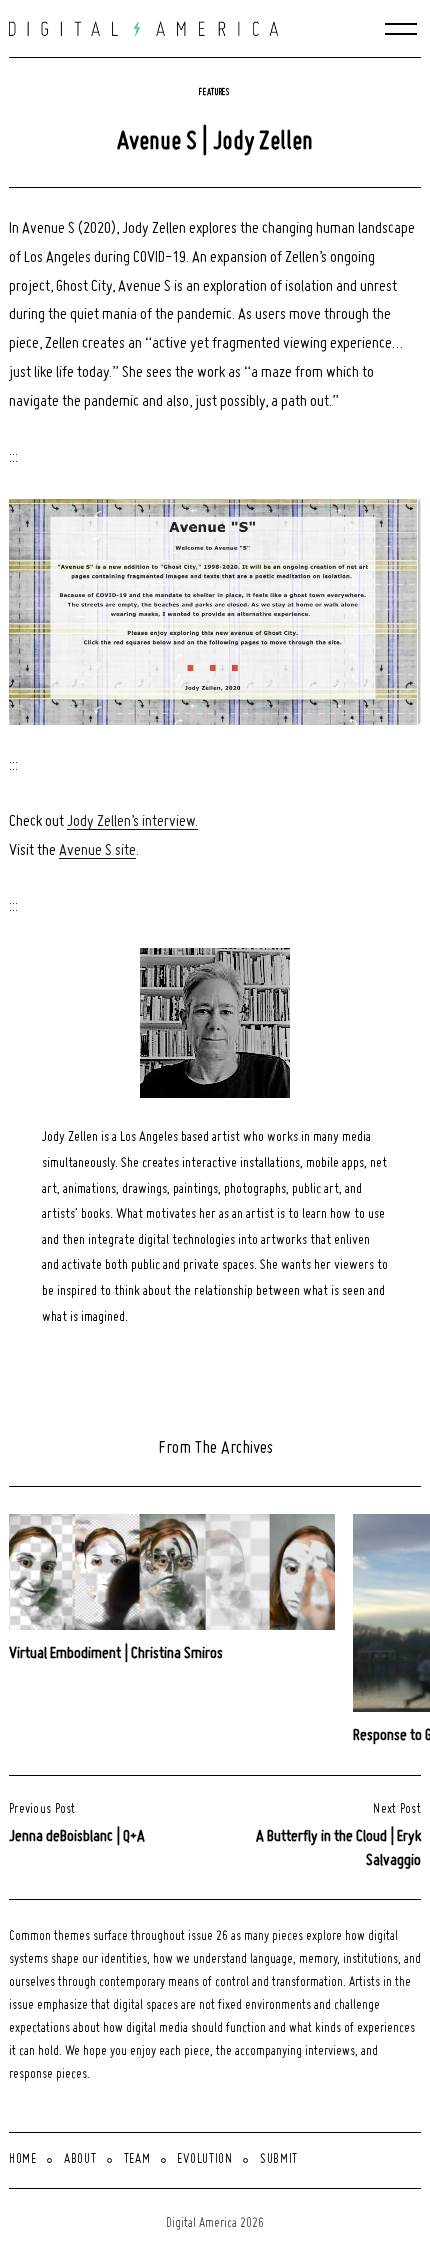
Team (137, 2160)
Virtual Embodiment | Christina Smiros (116, 1654)
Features (215, 92)
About (80, 2160)
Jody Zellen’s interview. (132, 822)
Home (23, 2160)
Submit (279, 2160)
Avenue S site (97, 851)
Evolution (204, 2160)
